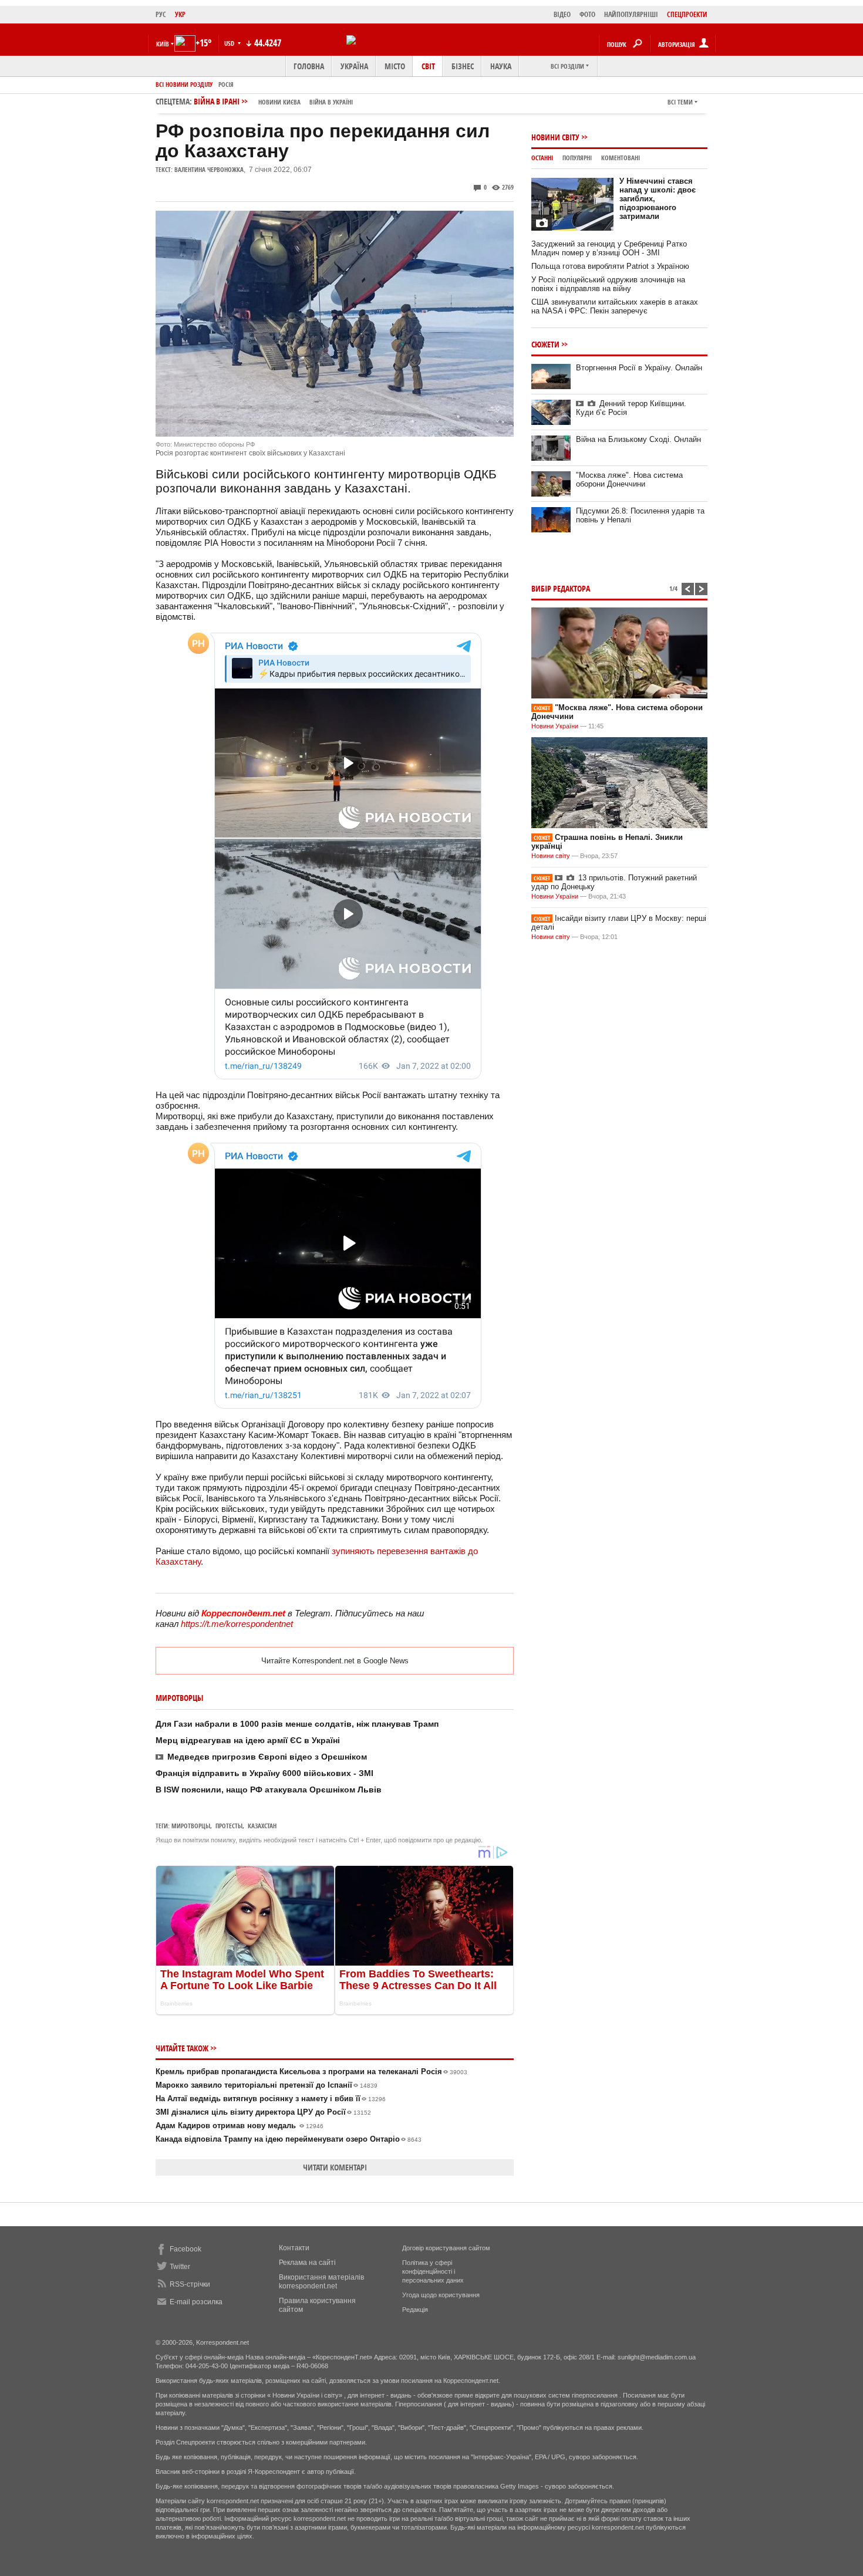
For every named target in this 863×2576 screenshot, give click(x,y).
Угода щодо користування (441, 2295)
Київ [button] (163, 44)
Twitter (180, 2267)
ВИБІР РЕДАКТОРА (561, 588)
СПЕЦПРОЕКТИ (687, 14)
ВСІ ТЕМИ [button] (680, 102)
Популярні (577, 158)
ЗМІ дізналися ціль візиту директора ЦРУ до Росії (263, 2112)
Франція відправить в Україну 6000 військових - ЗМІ (264, 1773)
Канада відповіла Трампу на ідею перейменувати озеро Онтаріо (289, 2139)
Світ (428, 66)
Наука (501, 66)
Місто (395, 66)
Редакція (415, 2310)
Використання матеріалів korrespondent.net (321, 2282)
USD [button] (230, 43)
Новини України (555, 726)
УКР (180, 14)
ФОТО (587, 14)
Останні (542, 158)
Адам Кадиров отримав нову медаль (240, 2126)
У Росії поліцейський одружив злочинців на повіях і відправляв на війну (608, 284)
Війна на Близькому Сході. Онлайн (638, 439)
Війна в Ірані (273, 101)
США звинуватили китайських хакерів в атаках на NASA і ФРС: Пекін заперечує (615, 306)
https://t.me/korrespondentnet (237, 1624)
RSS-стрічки (190, 2284)
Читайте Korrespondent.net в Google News (335, 1661)
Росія (226, 84)
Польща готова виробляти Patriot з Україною (610, 266)
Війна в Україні (331, 102)
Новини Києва (279, 102)
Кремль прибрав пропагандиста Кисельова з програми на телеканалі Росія (311, 2072)
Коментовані (621, 158)
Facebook (186, 2249)
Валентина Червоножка (209, 169)
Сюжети (545, 344)
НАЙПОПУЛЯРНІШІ (631, 14)
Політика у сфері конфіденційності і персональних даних (433, 2271)
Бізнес (463, 66)
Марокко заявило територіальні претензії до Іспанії (267, 2085)
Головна (309, 66)
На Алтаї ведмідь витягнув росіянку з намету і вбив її (271, 2099)
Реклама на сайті (307, 2263)
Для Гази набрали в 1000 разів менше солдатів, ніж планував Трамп (297, 1724)
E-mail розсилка (196, 2302)
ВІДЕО (562, 14)
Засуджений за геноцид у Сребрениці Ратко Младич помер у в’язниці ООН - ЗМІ (609, 248)
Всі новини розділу (184, 84)
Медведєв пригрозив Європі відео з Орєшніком (267, 1757)
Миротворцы (191, 1826)
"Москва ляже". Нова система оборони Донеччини (629, 480)
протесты (229, 1826)
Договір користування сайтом (446, 2248)
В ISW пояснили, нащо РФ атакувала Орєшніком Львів (269, 1790)
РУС (161, 14)
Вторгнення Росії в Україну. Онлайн (639, 368)
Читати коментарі (335, 2167)
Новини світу (555, 137)
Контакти (294, 2248)
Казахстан (262, 1826)
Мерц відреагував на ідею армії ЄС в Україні (248, 1740)
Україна (354, 66)
